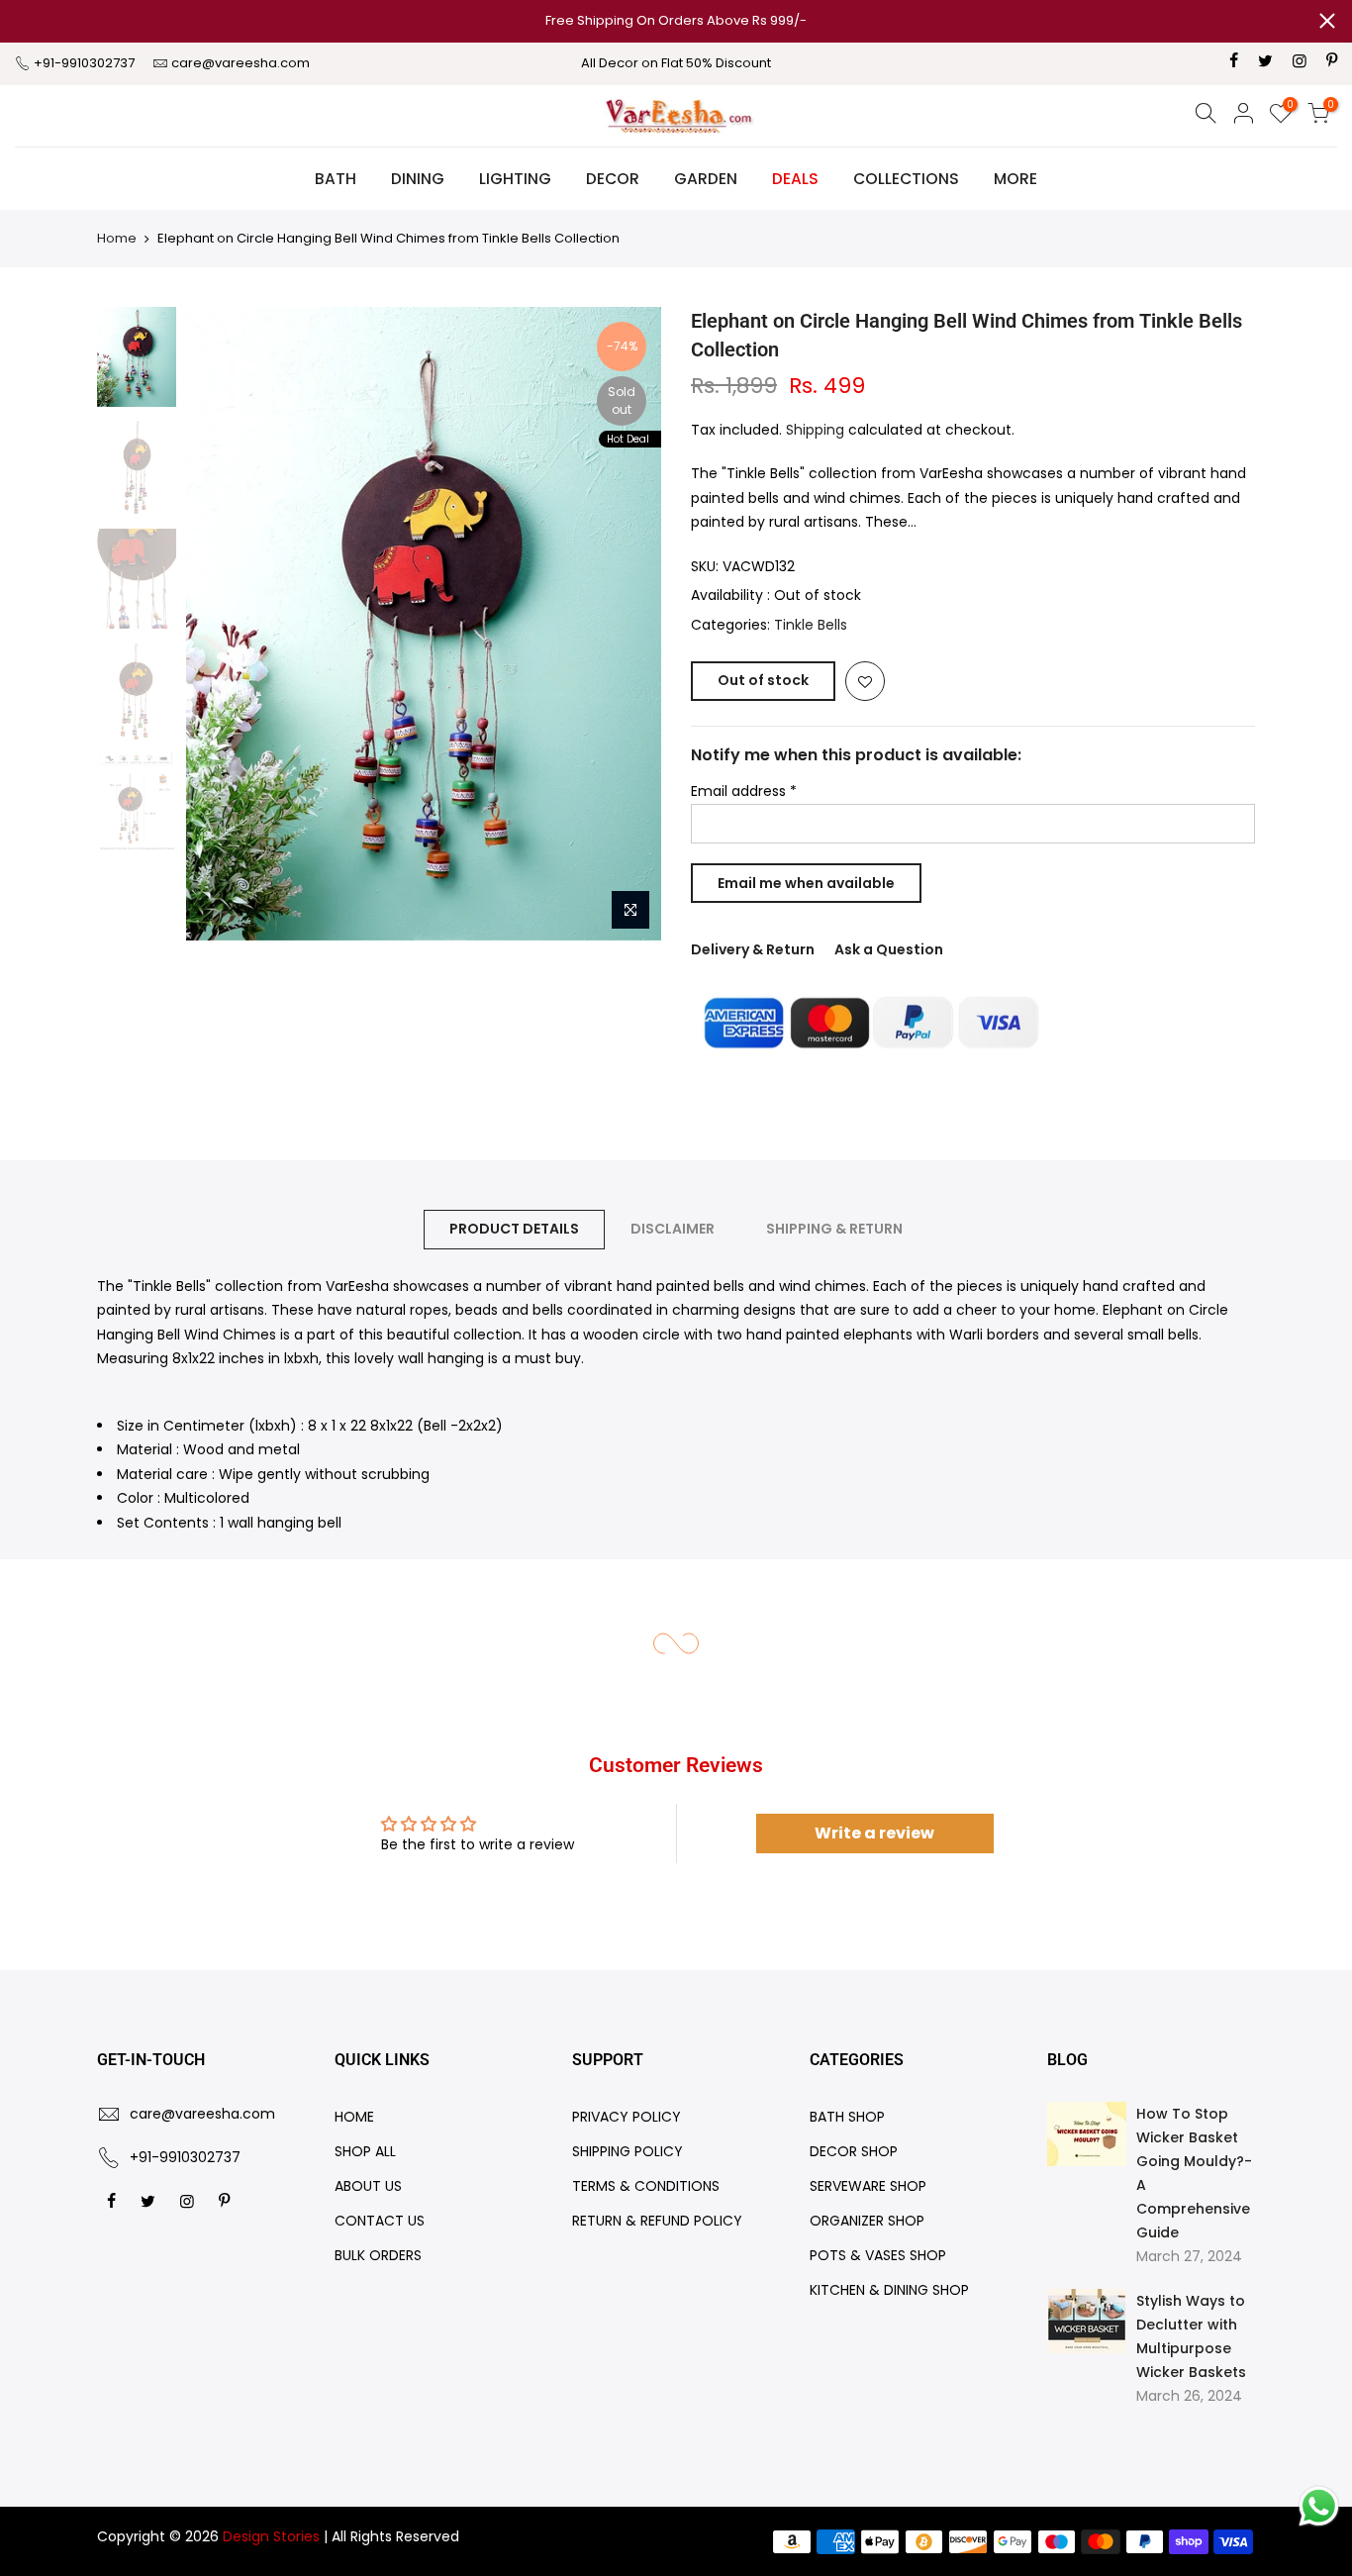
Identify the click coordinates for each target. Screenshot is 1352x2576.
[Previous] (221, 624)
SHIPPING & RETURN (834, 1229)
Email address (744, 791)
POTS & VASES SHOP (878, 2255)
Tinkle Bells (811, 625)
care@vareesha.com (241, 63)
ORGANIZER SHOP (867, 2221)
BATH (336, 179)
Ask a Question (889, 949)
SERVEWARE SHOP (868, 2186)
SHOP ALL (365, 2151)
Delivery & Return (753, 949)
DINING (418, 179)
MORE (1015, 179)
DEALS (795, 179)
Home (117, 238)
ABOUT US (368, 2186)
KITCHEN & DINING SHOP (889, 2290)
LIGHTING (515, 179)
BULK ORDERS (378, 2255)
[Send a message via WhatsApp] (1319, 2506)
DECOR (613, 179)
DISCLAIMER (673, 1229)
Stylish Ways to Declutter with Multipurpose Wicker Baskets (1191, 2336)
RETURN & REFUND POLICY (657, 2221)
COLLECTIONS (906, 179)
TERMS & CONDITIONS (646, 2186)
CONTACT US (380, 2221)
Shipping (815, 430)
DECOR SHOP (854, 2151)
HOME (354, 2117)
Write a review (874, 1833)
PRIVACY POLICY (627, 2117)
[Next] (627, 624)
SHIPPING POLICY (628, 2151)
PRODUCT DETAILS (514, 1229)
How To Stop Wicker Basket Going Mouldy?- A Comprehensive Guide (1194, 2173)
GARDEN (706, 179)
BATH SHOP (847, 2117)
